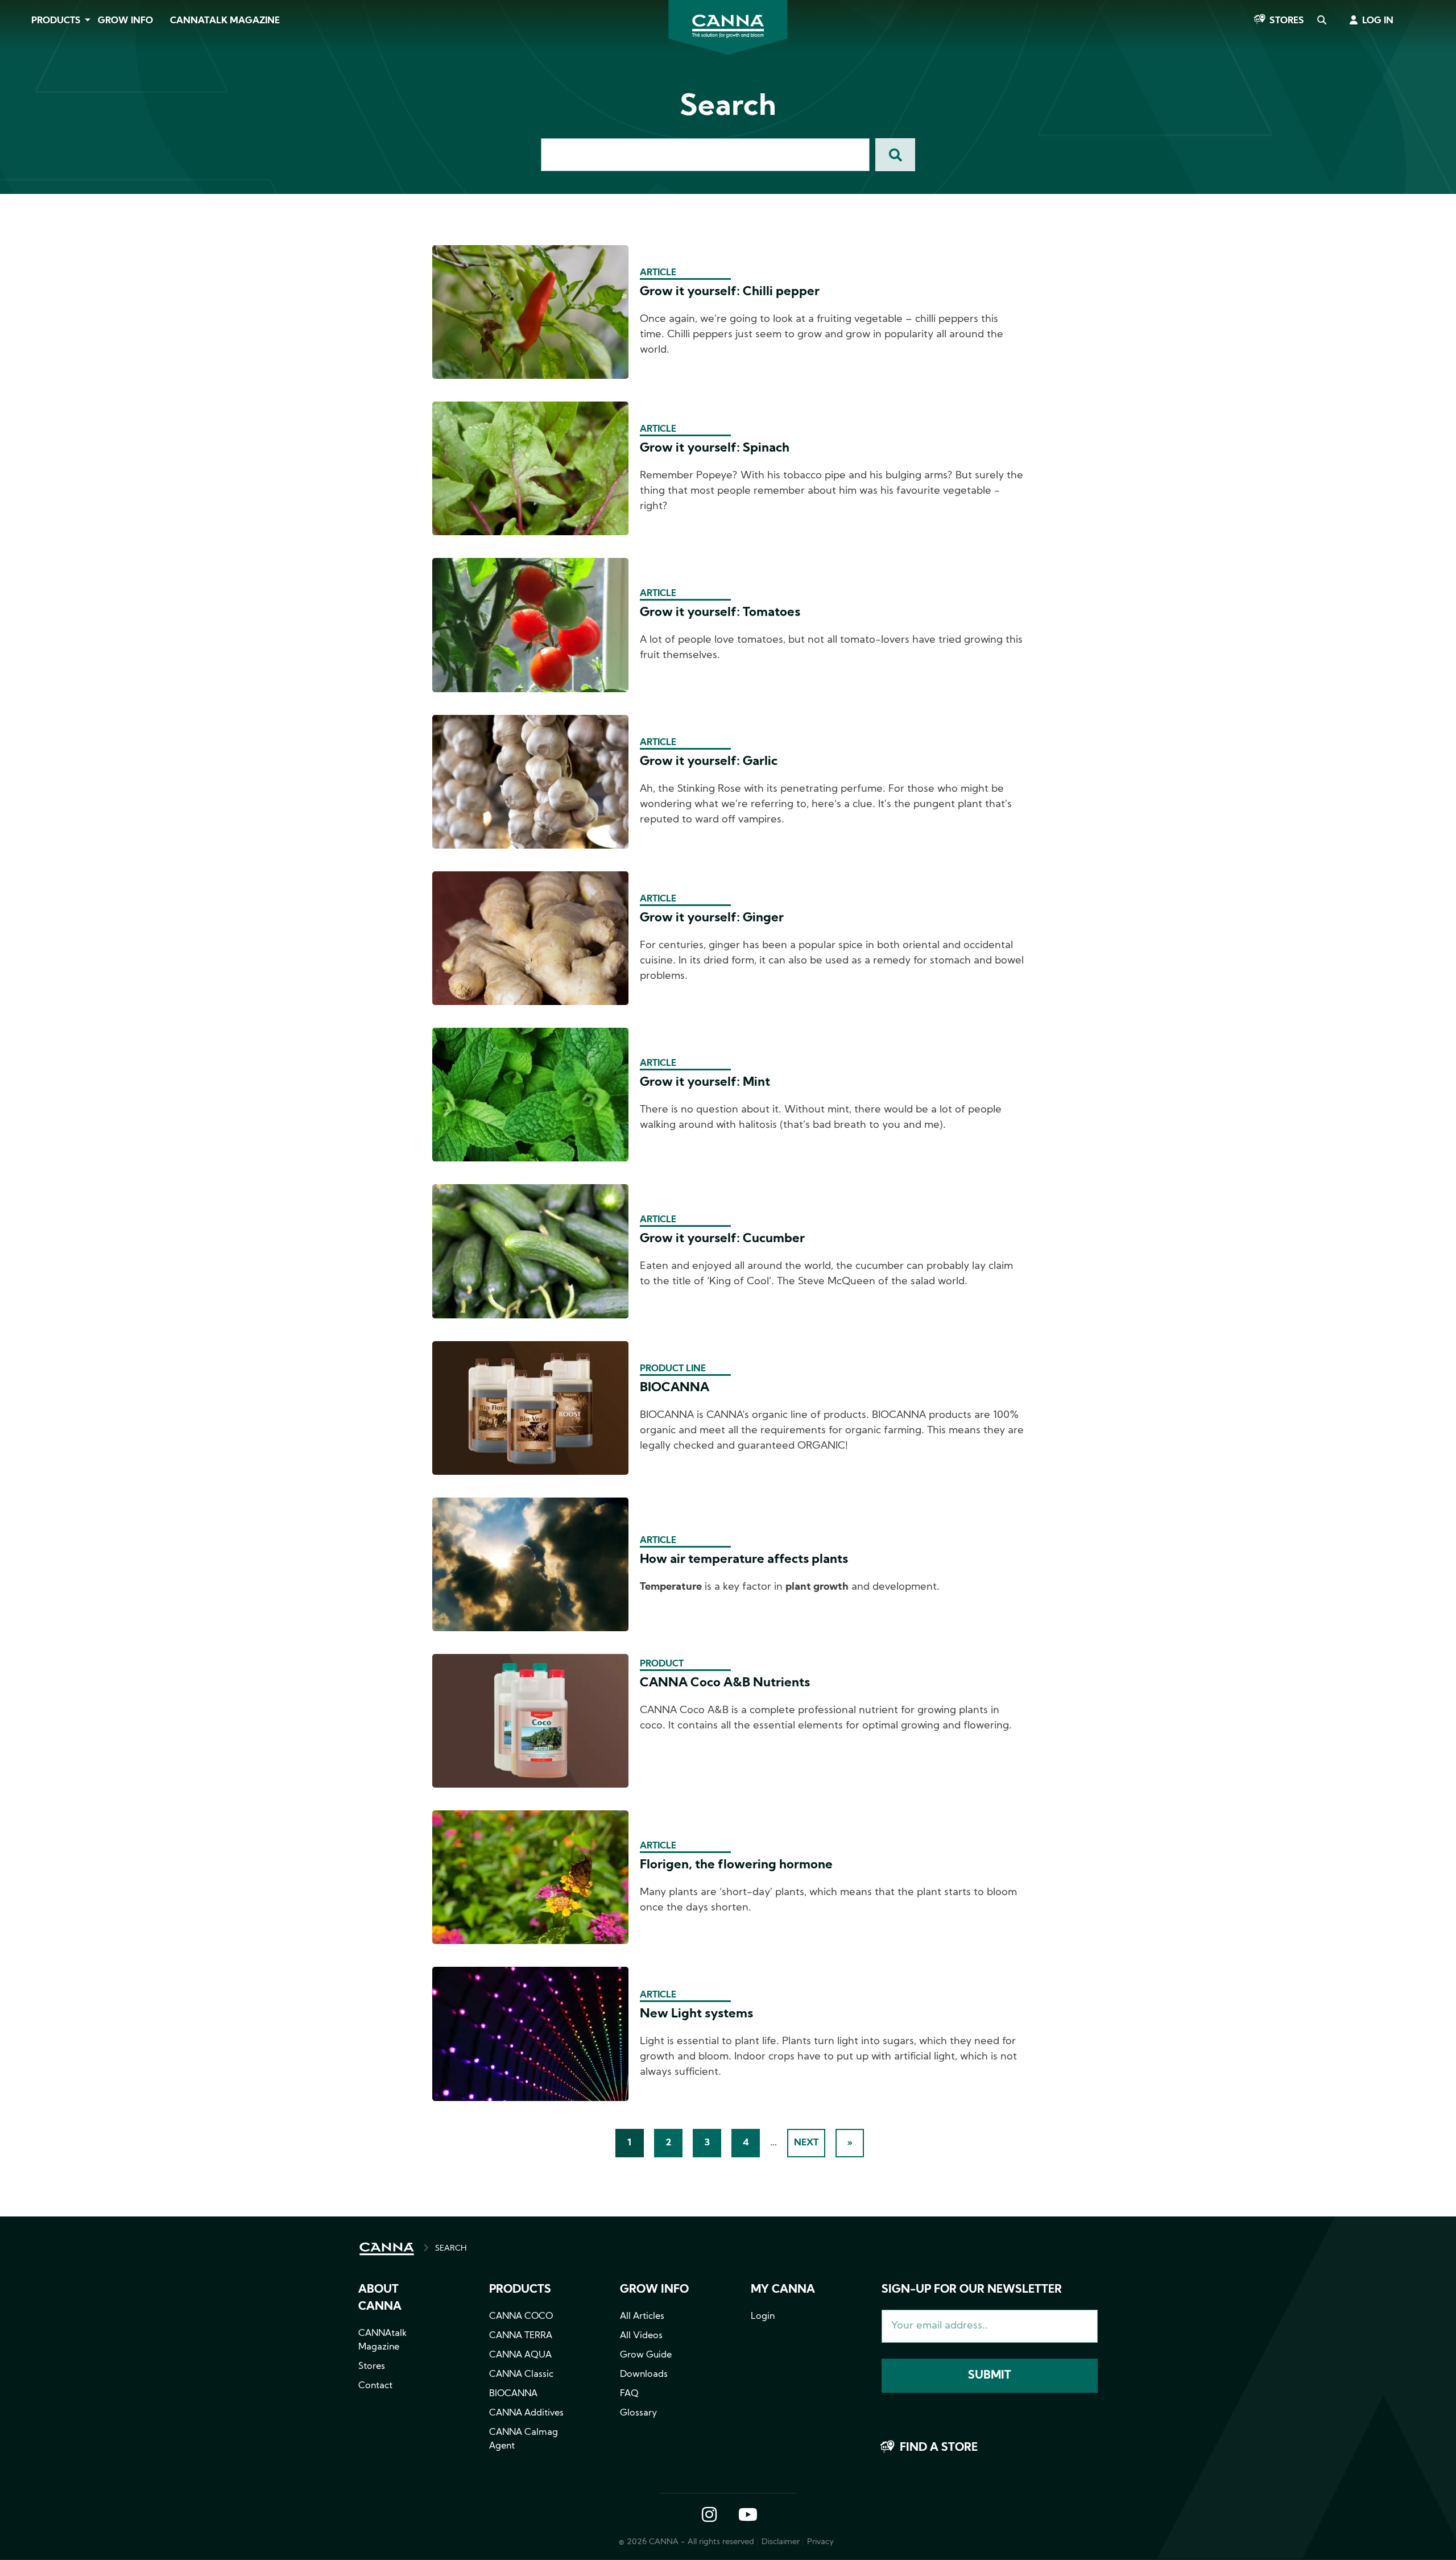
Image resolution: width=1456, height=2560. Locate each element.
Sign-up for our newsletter (972, 2290)
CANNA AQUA (520, 2355)
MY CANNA (783, 2290)
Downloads (644, 2375)
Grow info (654, 2290)
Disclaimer (781, 2542)
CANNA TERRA (521, 2336)
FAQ (629, 2394)
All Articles (642, 2317)
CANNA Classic (521, 2375)
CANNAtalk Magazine (225, 21)
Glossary (638, 2413)
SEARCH (451, 2249)
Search (1321, 21)
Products (56, 21)
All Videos (641, 2336)
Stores (1287, 21)
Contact (375, 2386)
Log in (1378, 21)
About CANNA (380, 2298)
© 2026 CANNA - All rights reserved (686, 2542)
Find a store (939, 2448)
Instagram (709, 2516)
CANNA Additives (526, 2413)
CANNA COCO (521, 2317)
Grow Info (125, 21)
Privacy (820, 2542)
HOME (387, 2249)
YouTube (747, 2516)
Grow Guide (646, 2355)
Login (763, 2317)
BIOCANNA (513, 2394)
